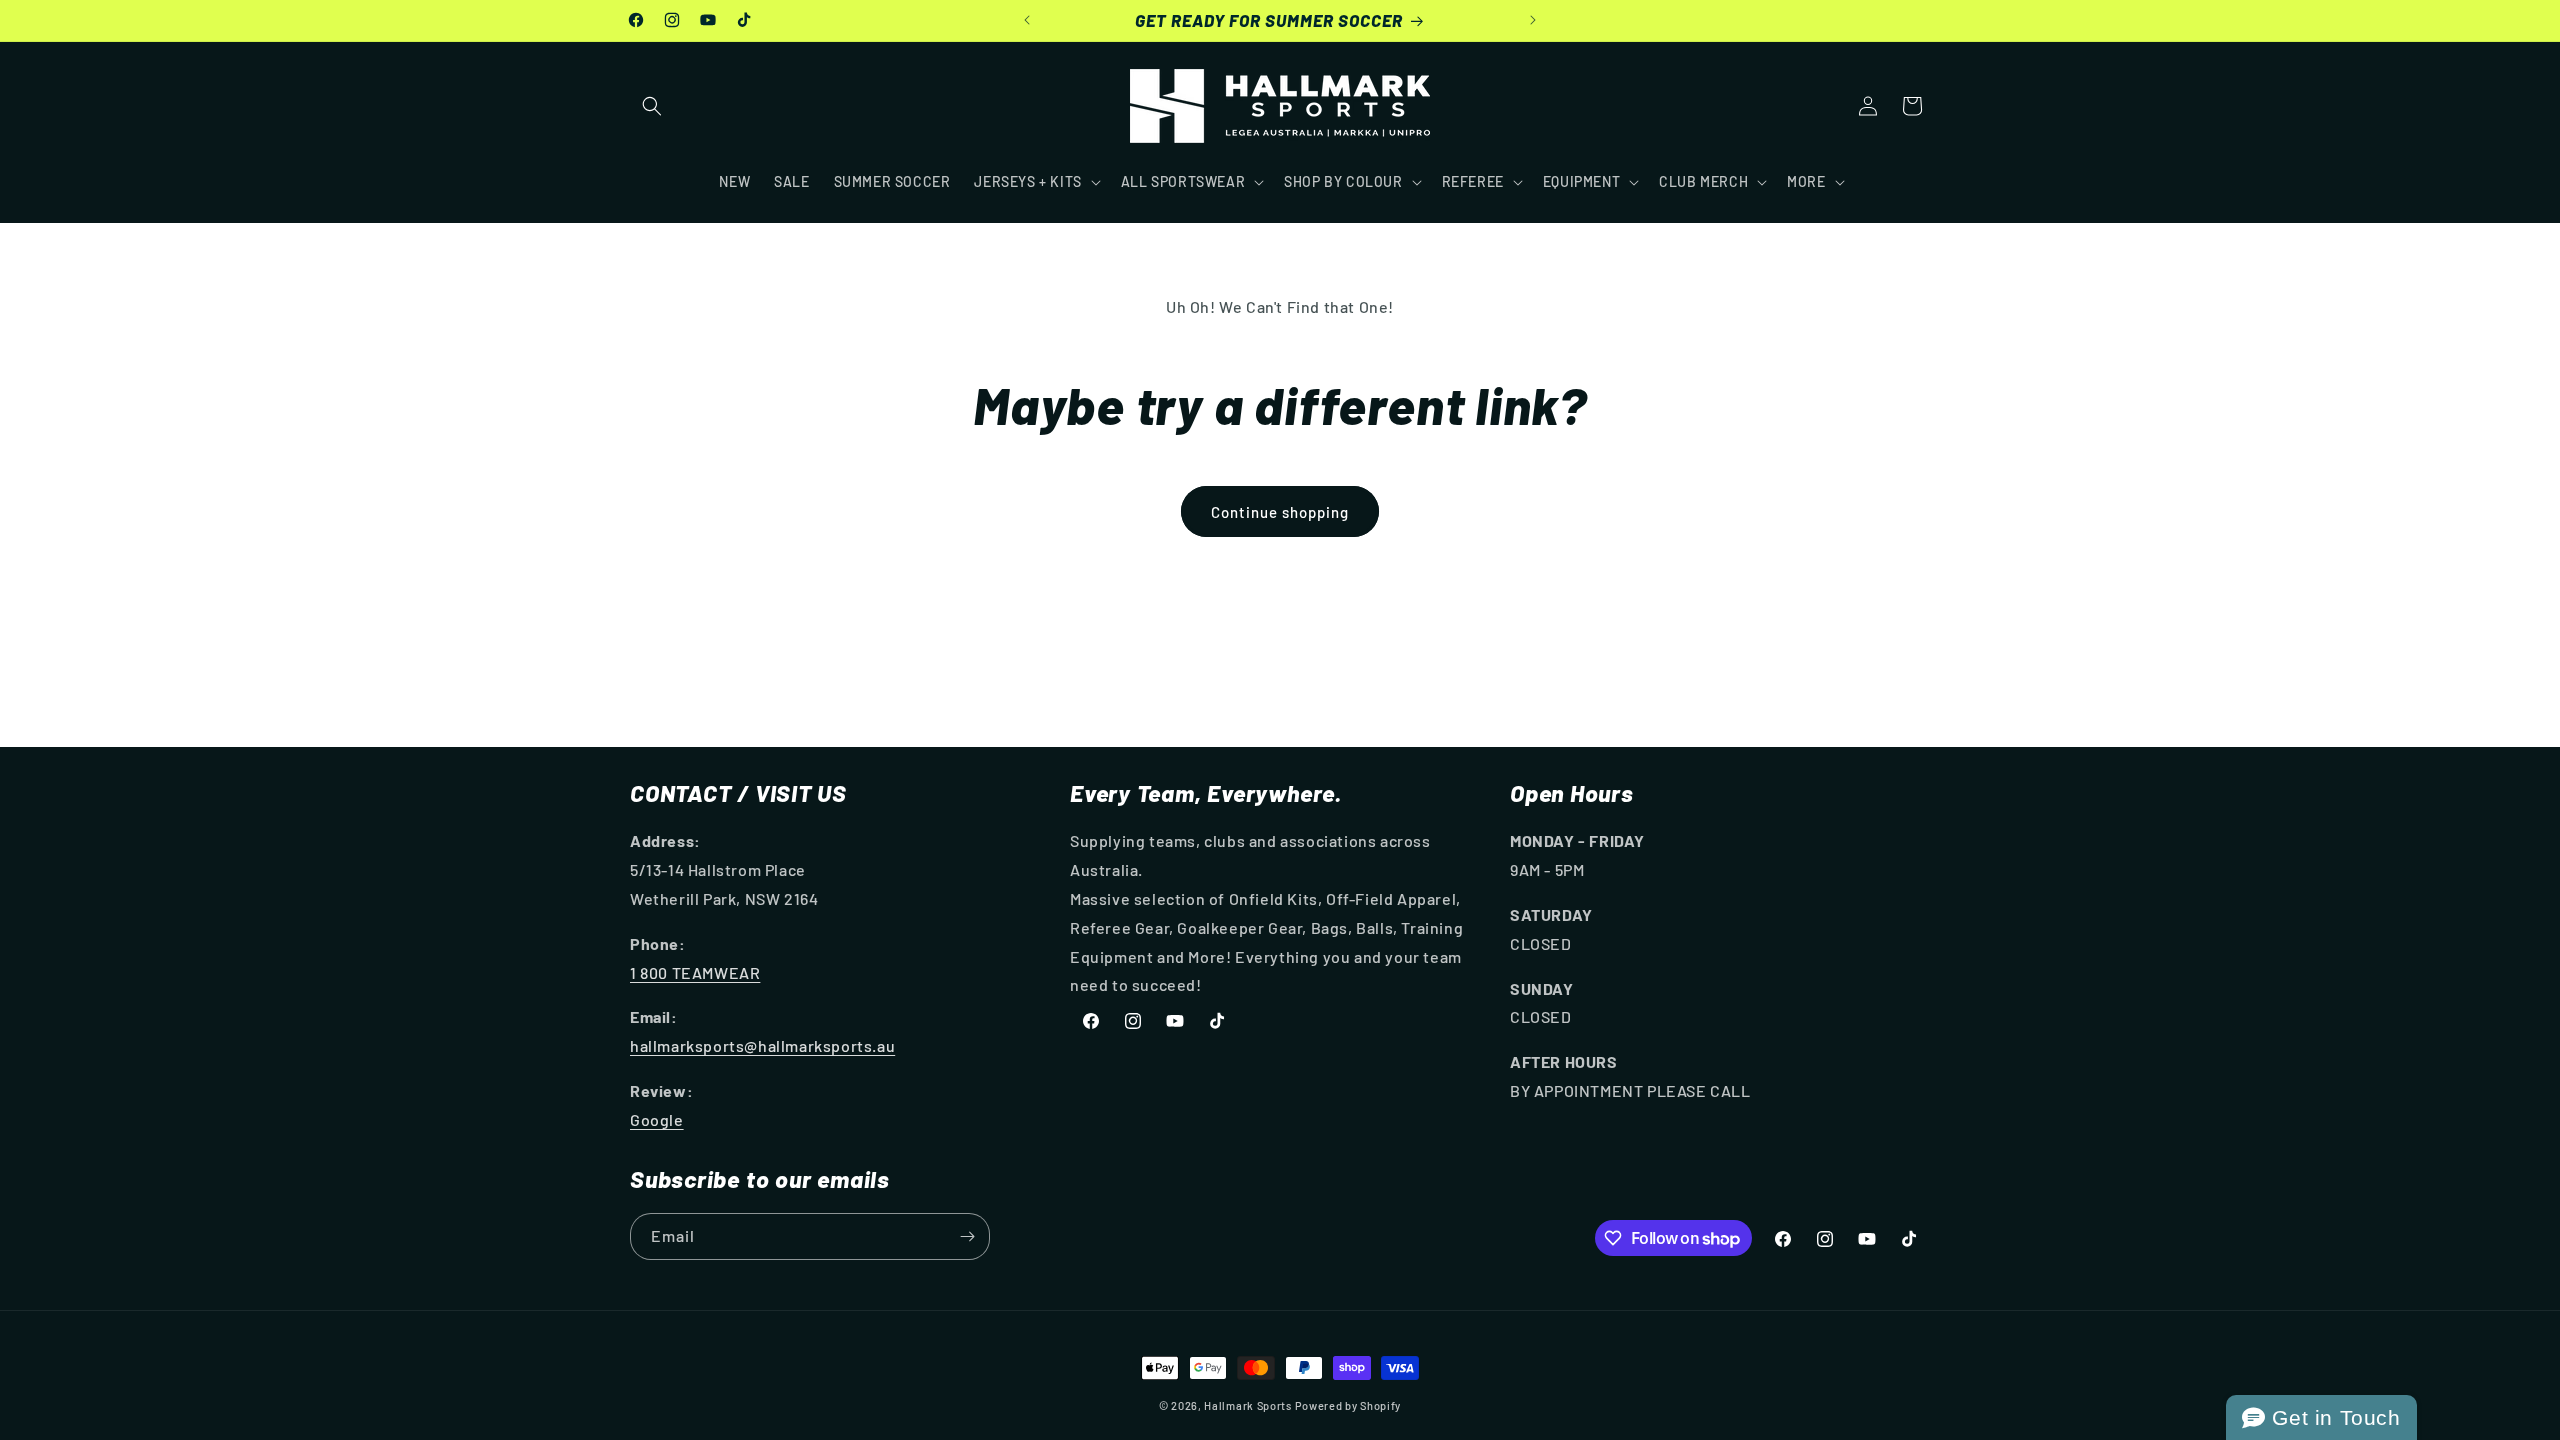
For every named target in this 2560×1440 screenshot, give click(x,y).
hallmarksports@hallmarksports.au (762, 1045)
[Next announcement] (1533, 20)
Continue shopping (1280, 512)
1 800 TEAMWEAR (695, 972)
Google (657, 1119)
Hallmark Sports (1248, 1405)
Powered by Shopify (1348, 1405)
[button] (652, 106)
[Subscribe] (967, 1236)
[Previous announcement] (1027, 20)
